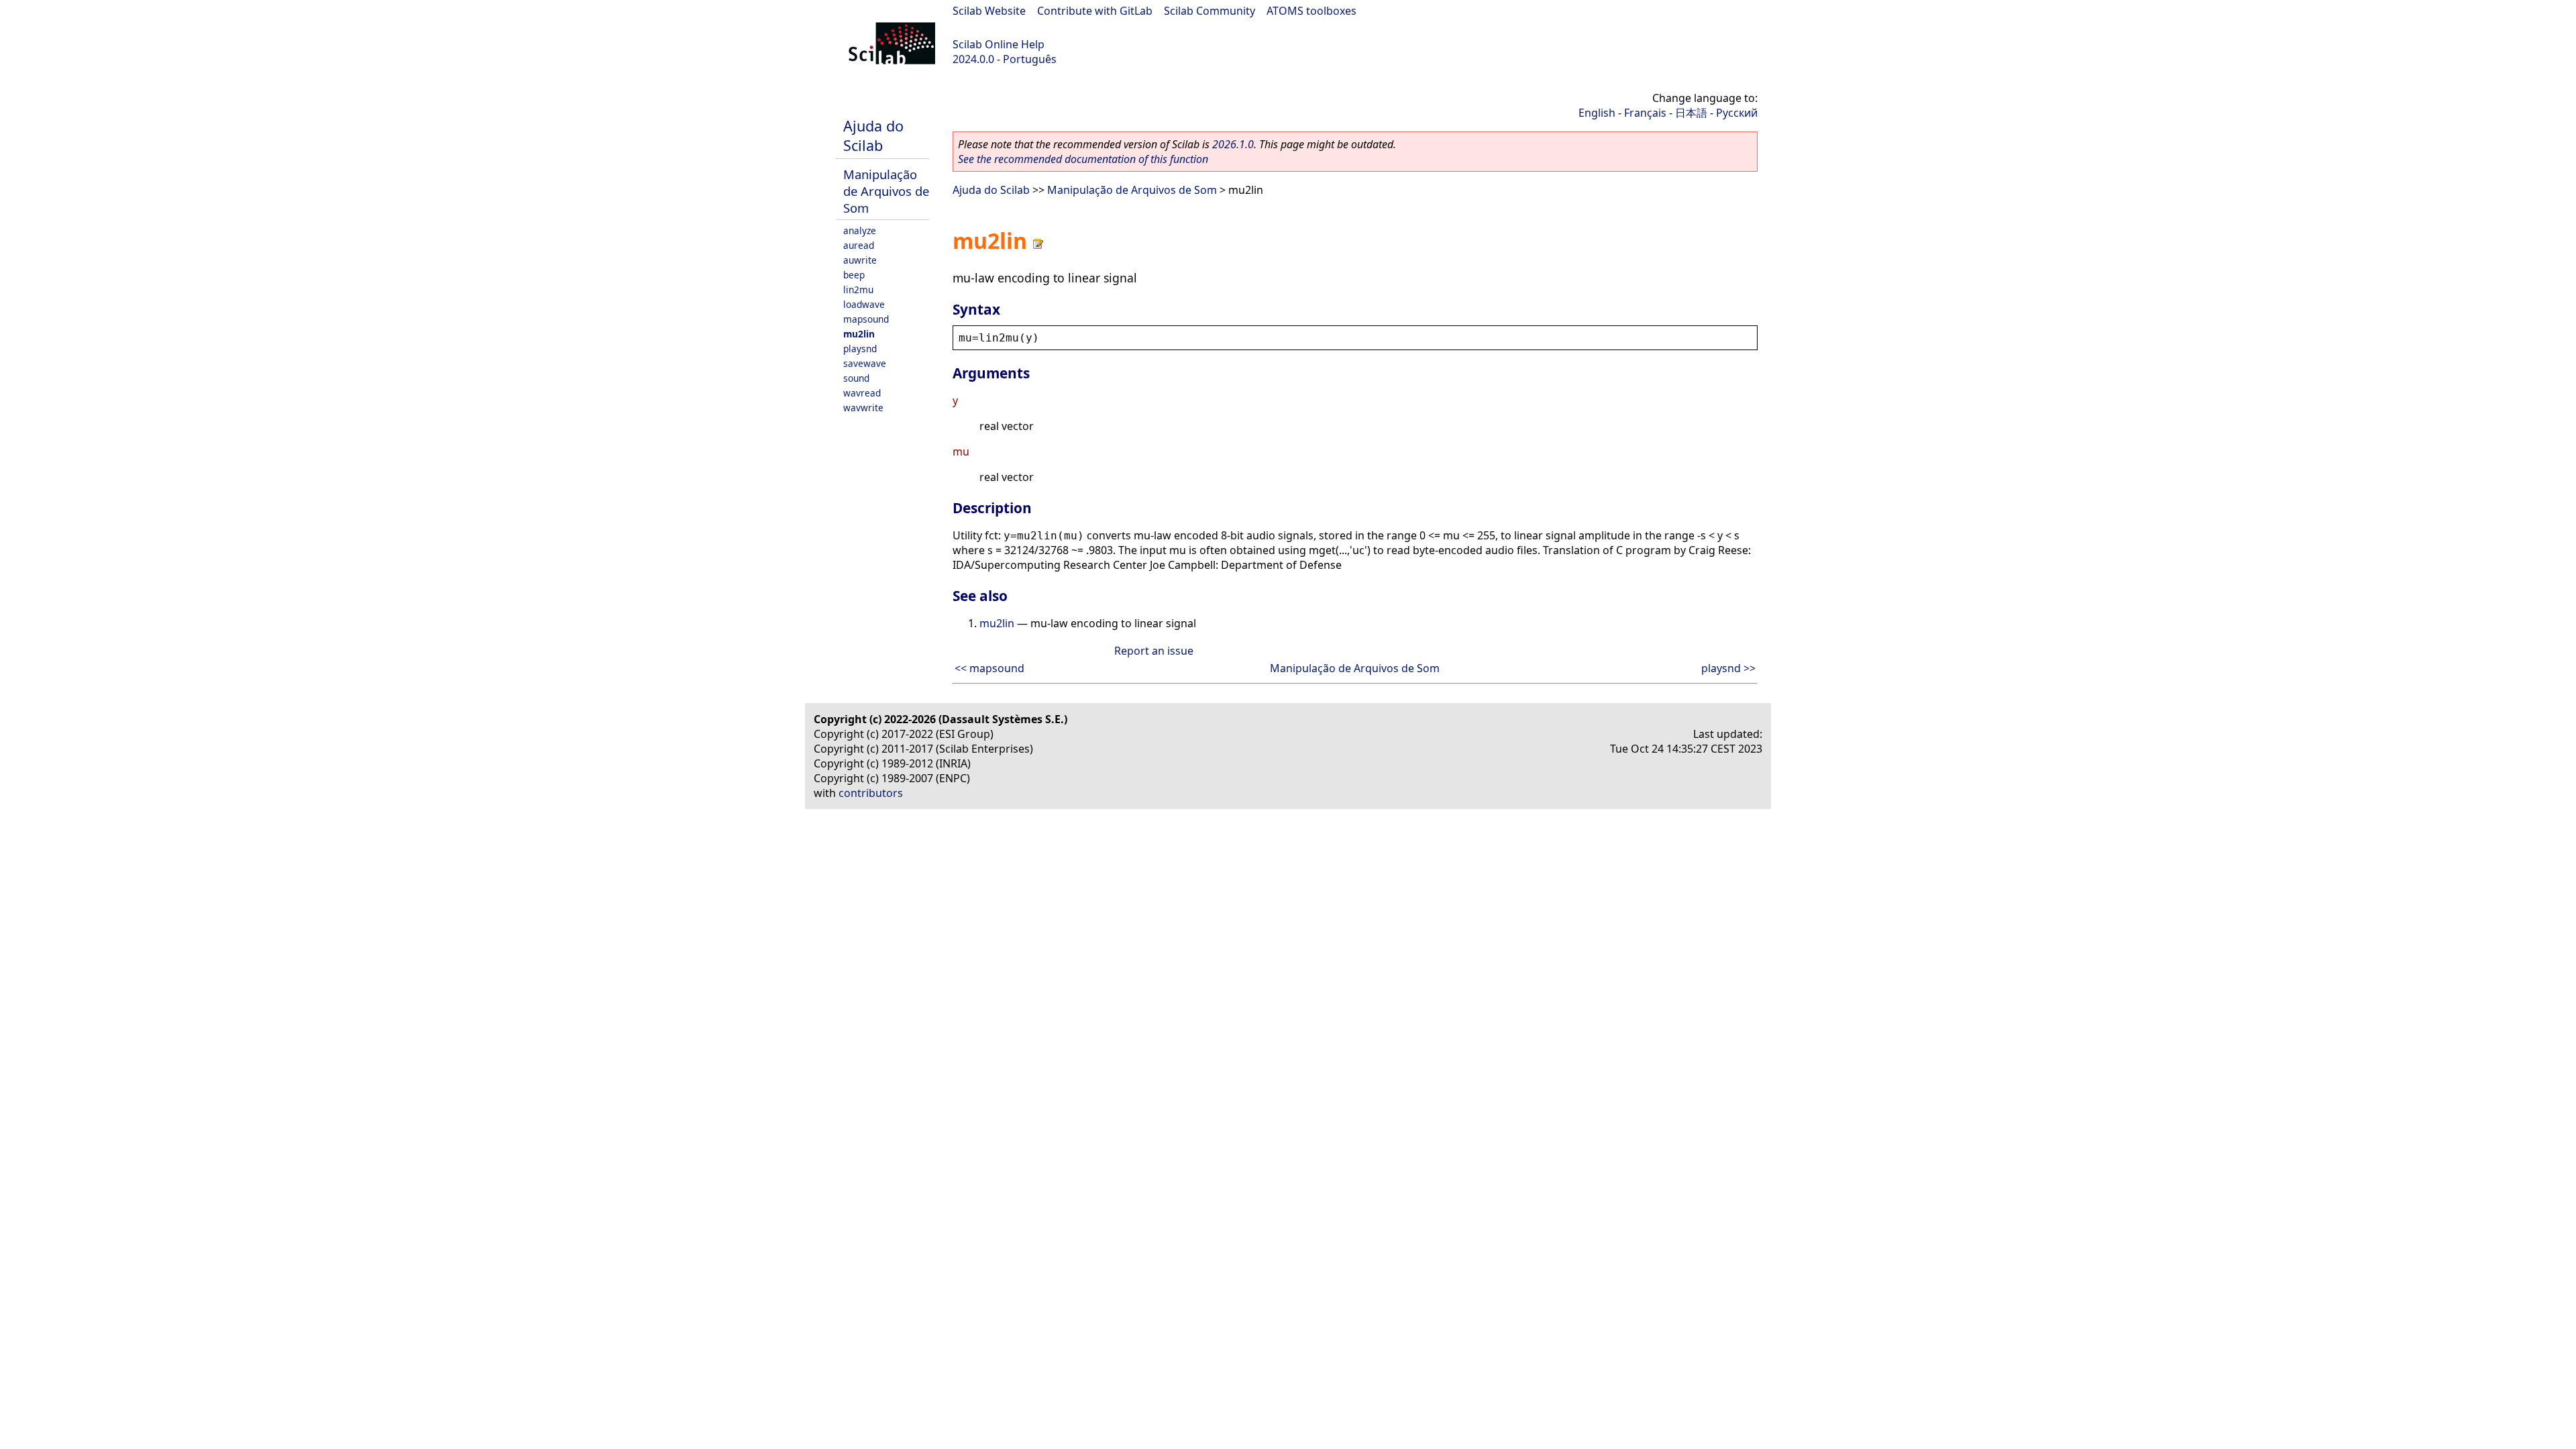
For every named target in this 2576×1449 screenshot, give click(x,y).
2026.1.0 (1233, 144)
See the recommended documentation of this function (1083, 159)
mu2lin (859, 334)
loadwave (864, 304)
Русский (1737, 113)
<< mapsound (989, 668)
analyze (860, 230)
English (1597, 113)
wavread (862, 393)
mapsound (866, 319)
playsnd (860, 348)
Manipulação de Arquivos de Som (886, 191)
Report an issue (1154, 651)
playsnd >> (1728, 668)
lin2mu (858, 289)
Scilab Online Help (999, 44)
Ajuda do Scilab (873, 136)
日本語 (1691, 113)
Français (1645, 113)
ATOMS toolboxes (1311, 11)
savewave (865, 363)
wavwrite (863, 408)
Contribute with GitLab (1095, 11)
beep (854, 275)
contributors (871, 793)
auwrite (860, 260)
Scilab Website (989, 11)
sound (856, 378)
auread (859, 245)
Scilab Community (1210, 11)
